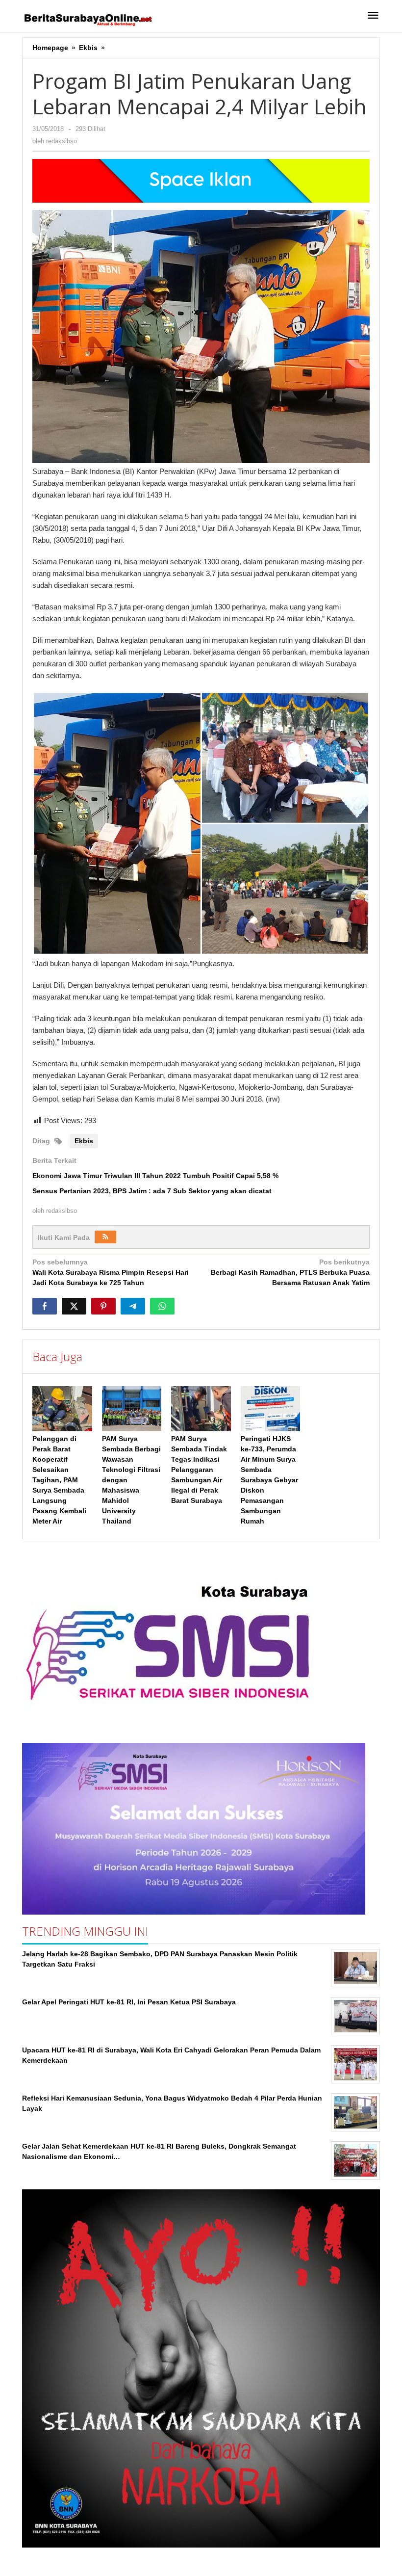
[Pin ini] (103, 1306)
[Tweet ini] (74, 1306)
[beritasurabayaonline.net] (87, 19)
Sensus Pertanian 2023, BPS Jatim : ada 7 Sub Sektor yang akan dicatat (152, 1191)
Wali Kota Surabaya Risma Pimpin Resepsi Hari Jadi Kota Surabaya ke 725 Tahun (111, 1272)
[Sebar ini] (45, 1306)
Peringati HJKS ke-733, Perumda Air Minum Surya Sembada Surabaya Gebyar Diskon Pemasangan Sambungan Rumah (269, 1480)
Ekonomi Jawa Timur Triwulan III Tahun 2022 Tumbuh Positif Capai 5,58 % (155, 1176)
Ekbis (84, 1141)
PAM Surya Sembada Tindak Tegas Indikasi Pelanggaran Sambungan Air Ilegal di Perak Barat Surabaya (199, 1470)
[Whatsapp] (162, 1306)
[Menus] (373, 16)
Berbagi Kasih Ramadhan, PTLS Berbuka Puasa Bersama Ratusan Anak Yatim (290, 1272)
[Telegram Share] (133, 1306)
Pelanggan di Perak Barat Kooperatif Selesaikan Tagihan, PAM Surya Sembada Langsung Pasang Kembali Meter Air (59, 1480)
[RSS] (105, 1237)
